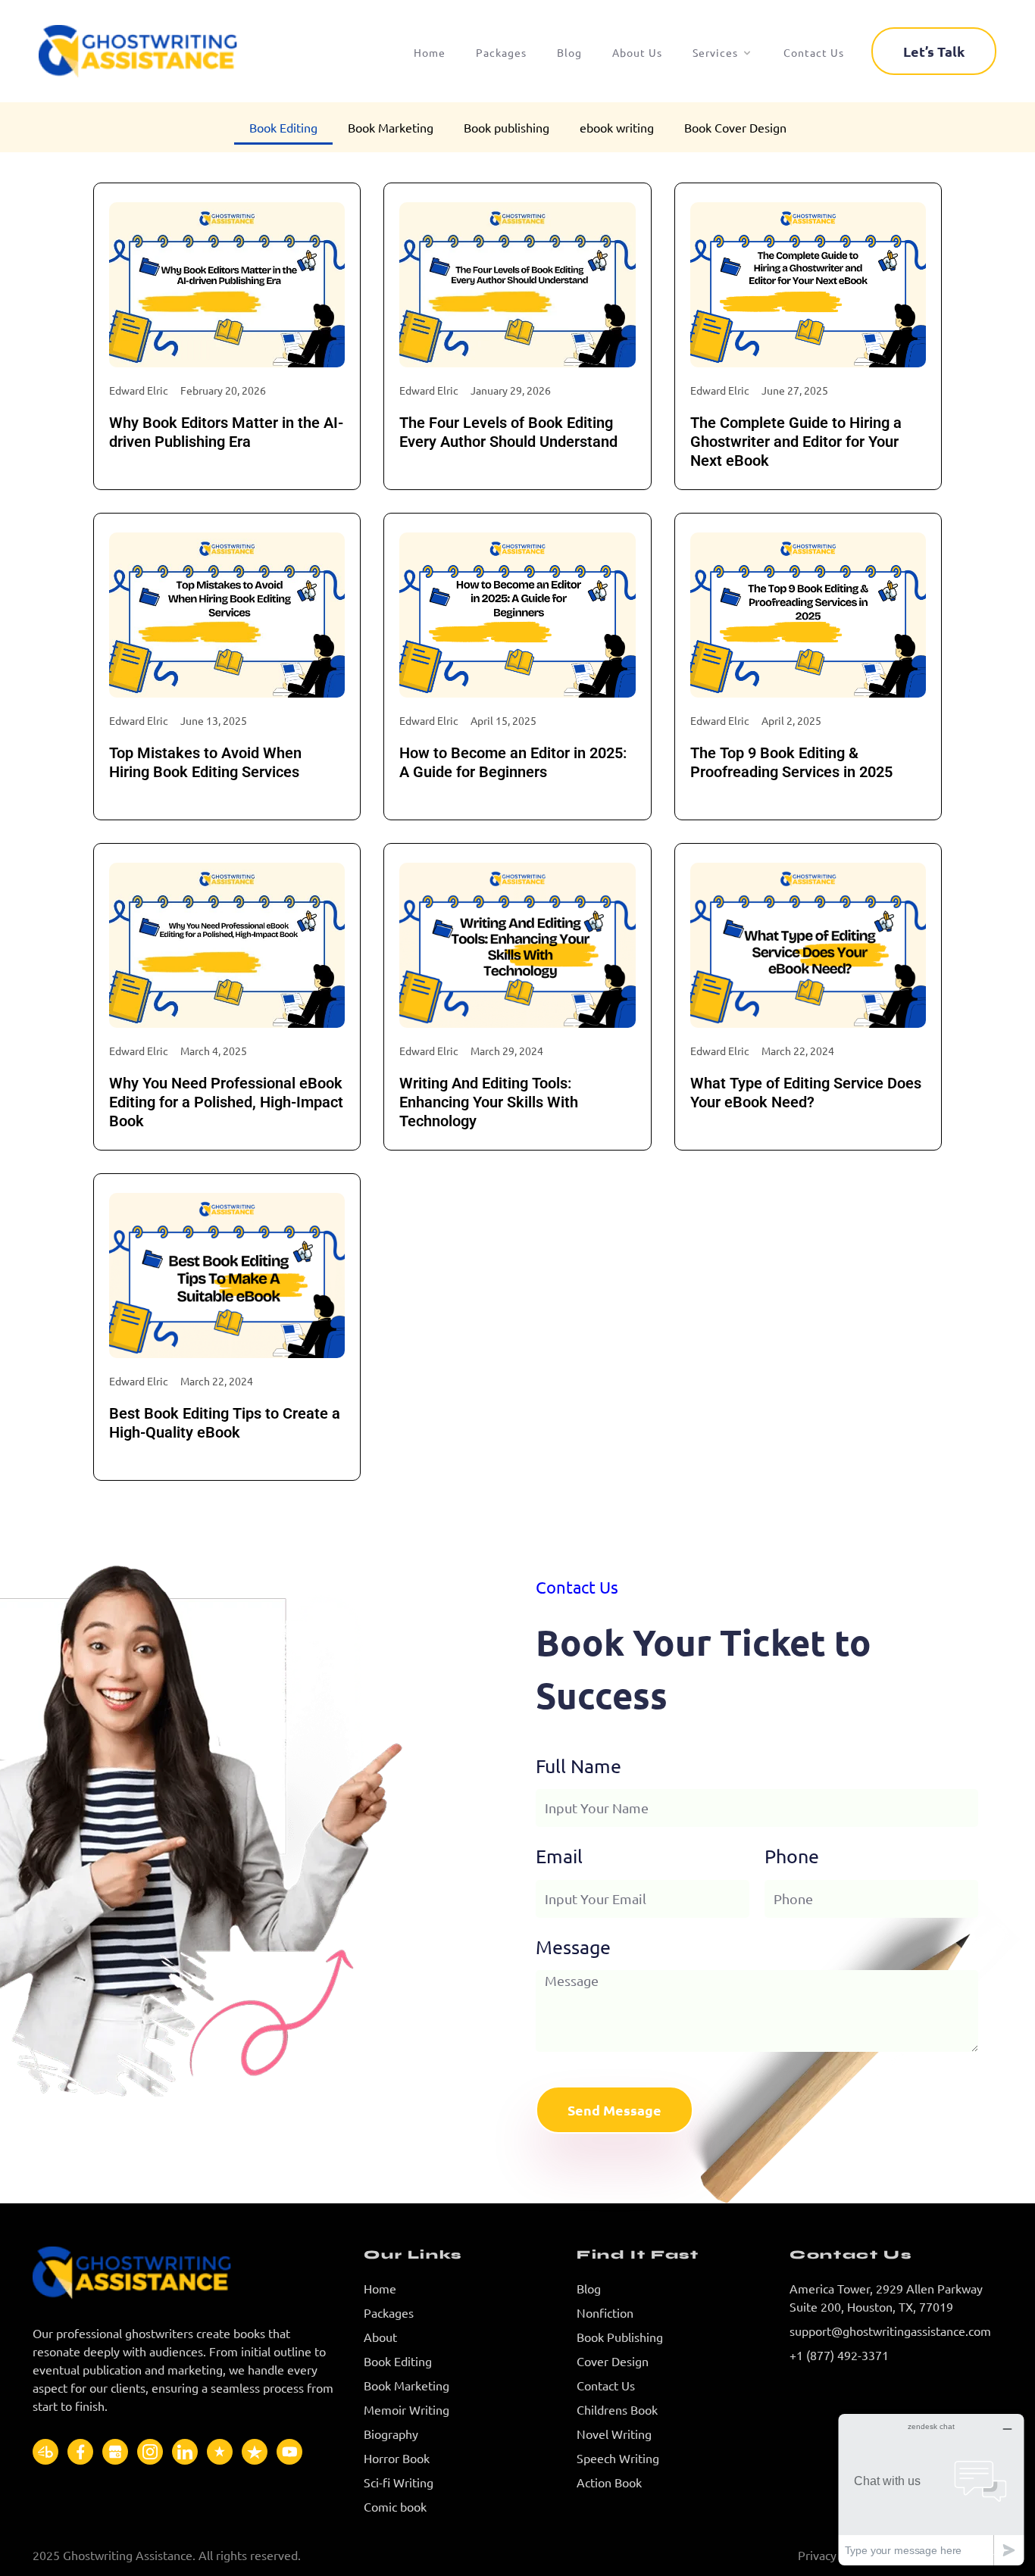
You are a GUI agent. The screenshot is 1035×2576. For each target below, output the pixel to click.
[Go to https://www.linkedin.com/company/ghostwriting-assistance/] (185, 2452)
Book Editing (283, 127)
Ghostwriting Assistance (128, 2555)
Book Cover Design (735, 127)
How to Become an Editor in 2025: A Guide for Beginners (513, 762)
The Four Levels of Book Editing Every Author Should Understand (508, 432)
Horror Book (397, 2458)
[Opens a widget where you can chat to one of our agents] (931, 2489)
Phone (792, 1856)
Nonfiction (605, 2312)
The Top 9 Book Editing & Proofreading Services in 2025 (791, 762)
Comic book (395, 2506)
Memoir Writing (406, 2409)
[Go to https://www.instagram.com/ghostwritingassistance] (150, 2452)
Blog (589, 2288)
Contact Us (606, 2385)
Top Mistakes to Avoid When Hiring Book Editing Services (205, 762)
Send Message (614, 2110)
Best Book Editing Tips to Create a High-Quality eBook (225, 1423)
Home (380, 2288)
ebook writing (617, 127)
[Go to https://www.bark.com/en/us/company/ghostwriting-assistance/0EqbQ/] (45, 2452)
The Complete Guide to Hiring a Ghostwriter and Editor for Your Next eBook (796, 442)
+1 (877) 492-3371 (839, 2355)
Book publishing (507, 127)
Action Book (609, 2482)
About (380, 2337)
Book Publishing (620, 2337)
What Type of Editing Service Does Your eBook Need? (806, 1093)
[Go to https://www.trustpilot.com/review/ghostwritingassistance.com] (255, 2452)
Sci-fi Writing (399, 2482)
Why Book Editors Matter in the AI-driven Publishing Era (226, 432)
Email (559, 1856)
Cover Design (613, 2361)
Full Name (578, 1766)
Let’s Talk (934, 51)
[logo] (158, 51)
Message (573, 1947)
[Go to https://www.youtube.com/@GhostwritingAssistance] (289, 2452)
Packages (389, 2312)
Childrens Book (617, 2409)
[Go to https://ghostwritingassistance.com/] (186, 2273)
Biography (391, 2434)
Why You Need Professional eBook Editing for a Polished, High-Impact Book (226, 1102)
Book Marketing (391, 127)
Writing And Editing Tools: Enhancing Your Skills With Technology (489, 1102)
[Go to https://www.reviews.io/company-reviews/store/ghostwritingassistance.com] (220, 2452)
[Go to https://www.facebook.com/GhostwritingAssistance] (80, 2452)
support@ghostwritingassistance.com (890, 2331)
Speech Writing (618, 2458)
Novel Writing (614, 2434)
